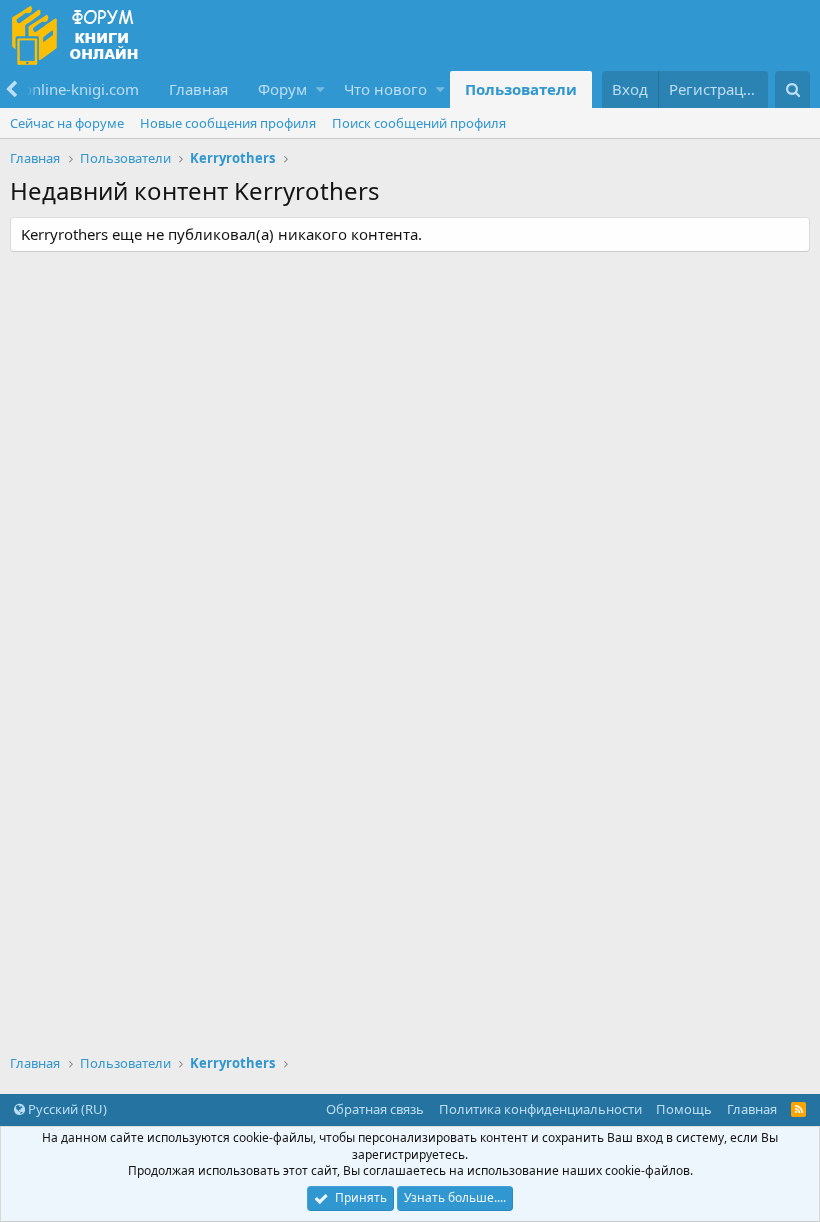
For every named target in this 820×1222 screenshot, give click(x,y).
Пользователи (521, 89)
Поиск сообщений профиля (419, 123)
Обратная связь (375, 1109)
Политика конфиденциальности (540, 1109)
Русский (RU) (66, 1109)
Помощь (684, 1109)
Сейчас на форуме (67, 123)
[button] (320, 89)
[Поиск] (792, 89)
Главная (198, 89)
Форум (282, 89)
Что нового (385, 89)
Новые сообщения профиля (228, 123)
